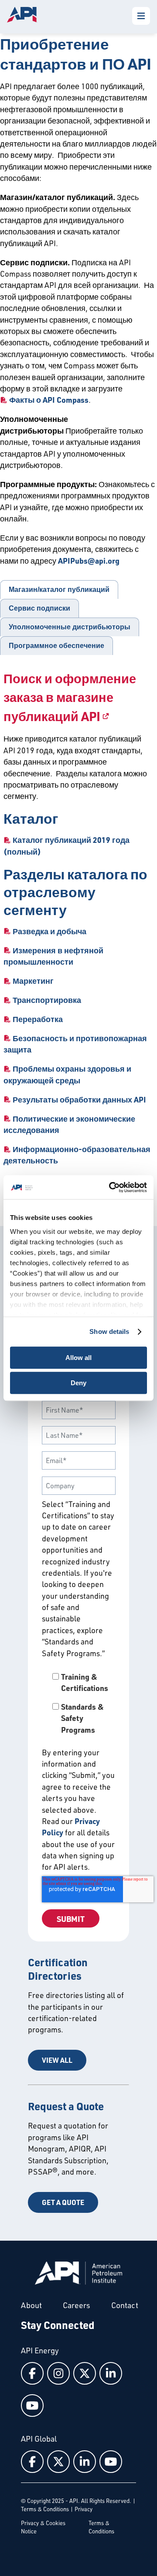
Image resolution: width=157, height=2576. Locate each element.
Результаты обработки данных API (79, 1099)
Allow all (78, 1358)
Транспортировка (47, 1000)
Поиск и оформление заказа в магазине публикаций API (70, 697)
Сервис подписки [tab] (39, 608)
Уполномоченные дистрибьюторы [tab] (70, 627)
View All (57, 2060)
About (31, 2305)
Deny (78, 1383)
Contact (125, 2305)
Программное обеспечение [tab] (56, 646)
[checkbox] (78, 1703)
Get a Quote (63, 2202)
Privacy (84, 2509)
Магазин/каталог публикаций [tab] (59, 590)
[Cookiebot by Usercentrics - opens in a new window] (111, 1187)
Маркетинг (33, 981)
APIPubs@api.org (89, 561)
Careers (77, 2305)
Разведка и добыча (49, 931)
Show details (109, 1331)
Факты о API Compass (49, 400)
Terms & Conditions (45, 2509)
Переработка (38, 1019)
